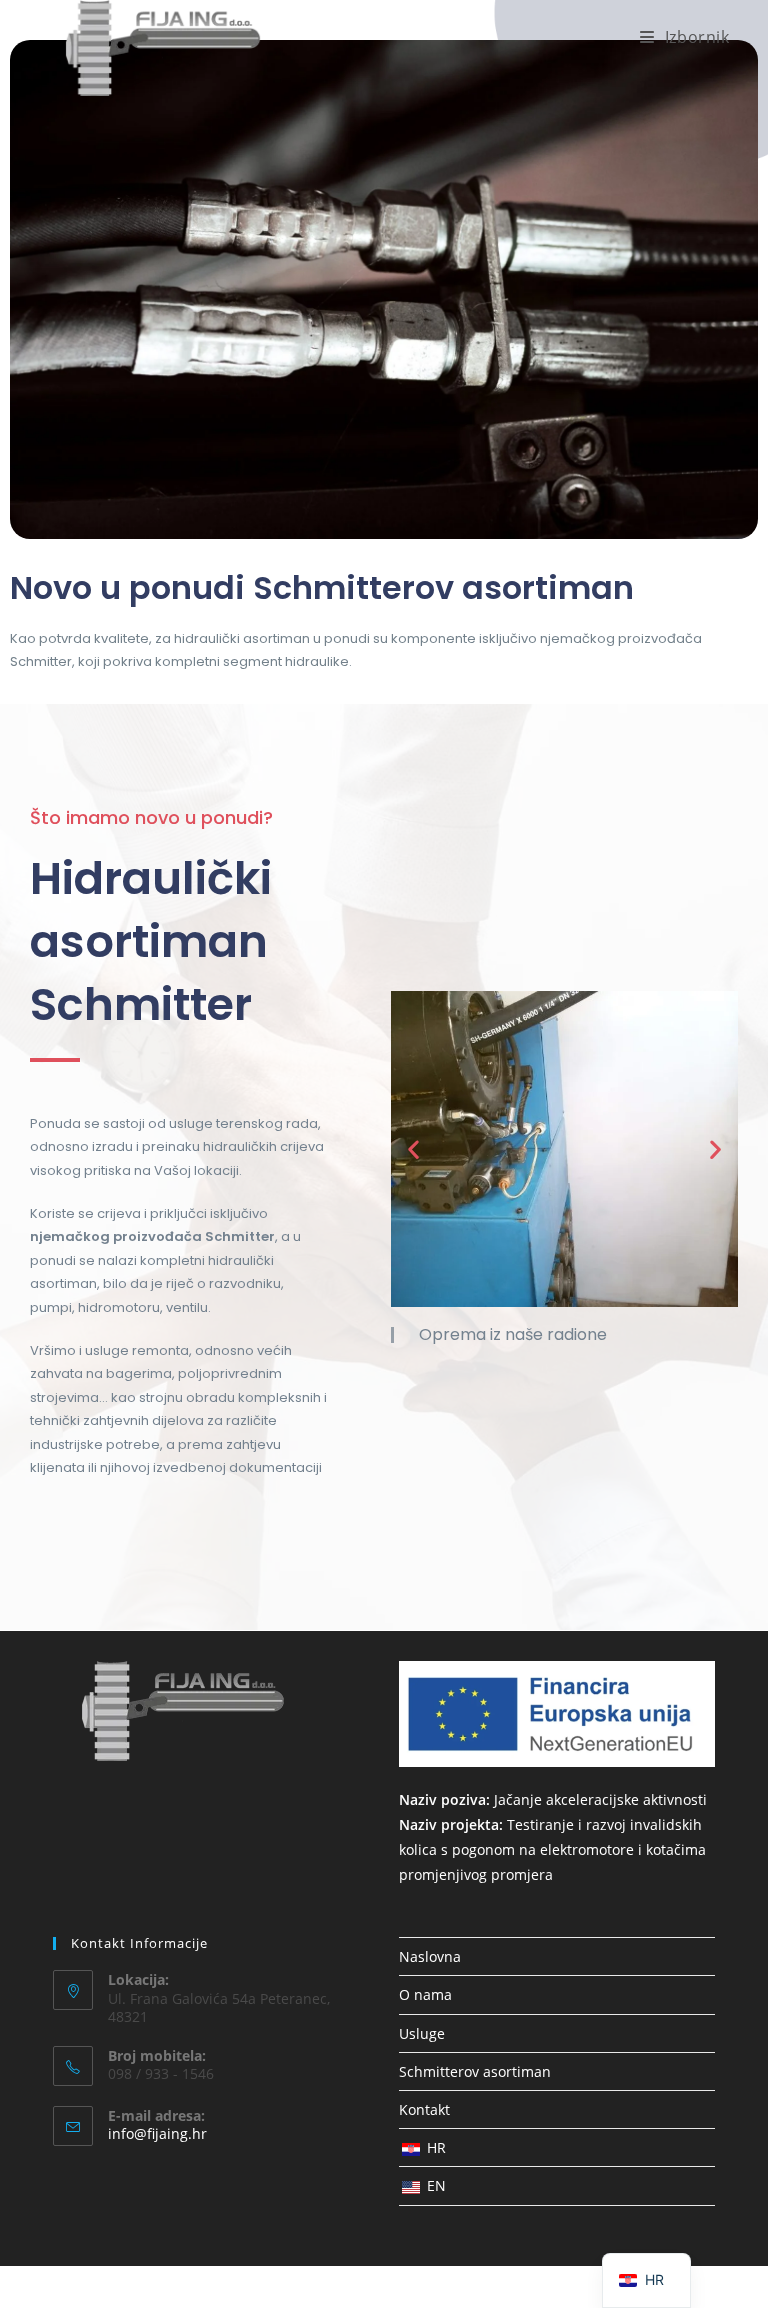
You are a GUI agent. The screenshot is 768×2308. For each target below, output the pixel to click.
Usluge (422, 2033)
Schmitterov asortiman (475, 2071)
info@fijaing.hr (157, 2133)
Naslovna (430, 1956)
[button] (413, 1149)
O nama (425, 1994)
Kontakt (424, 2109)
